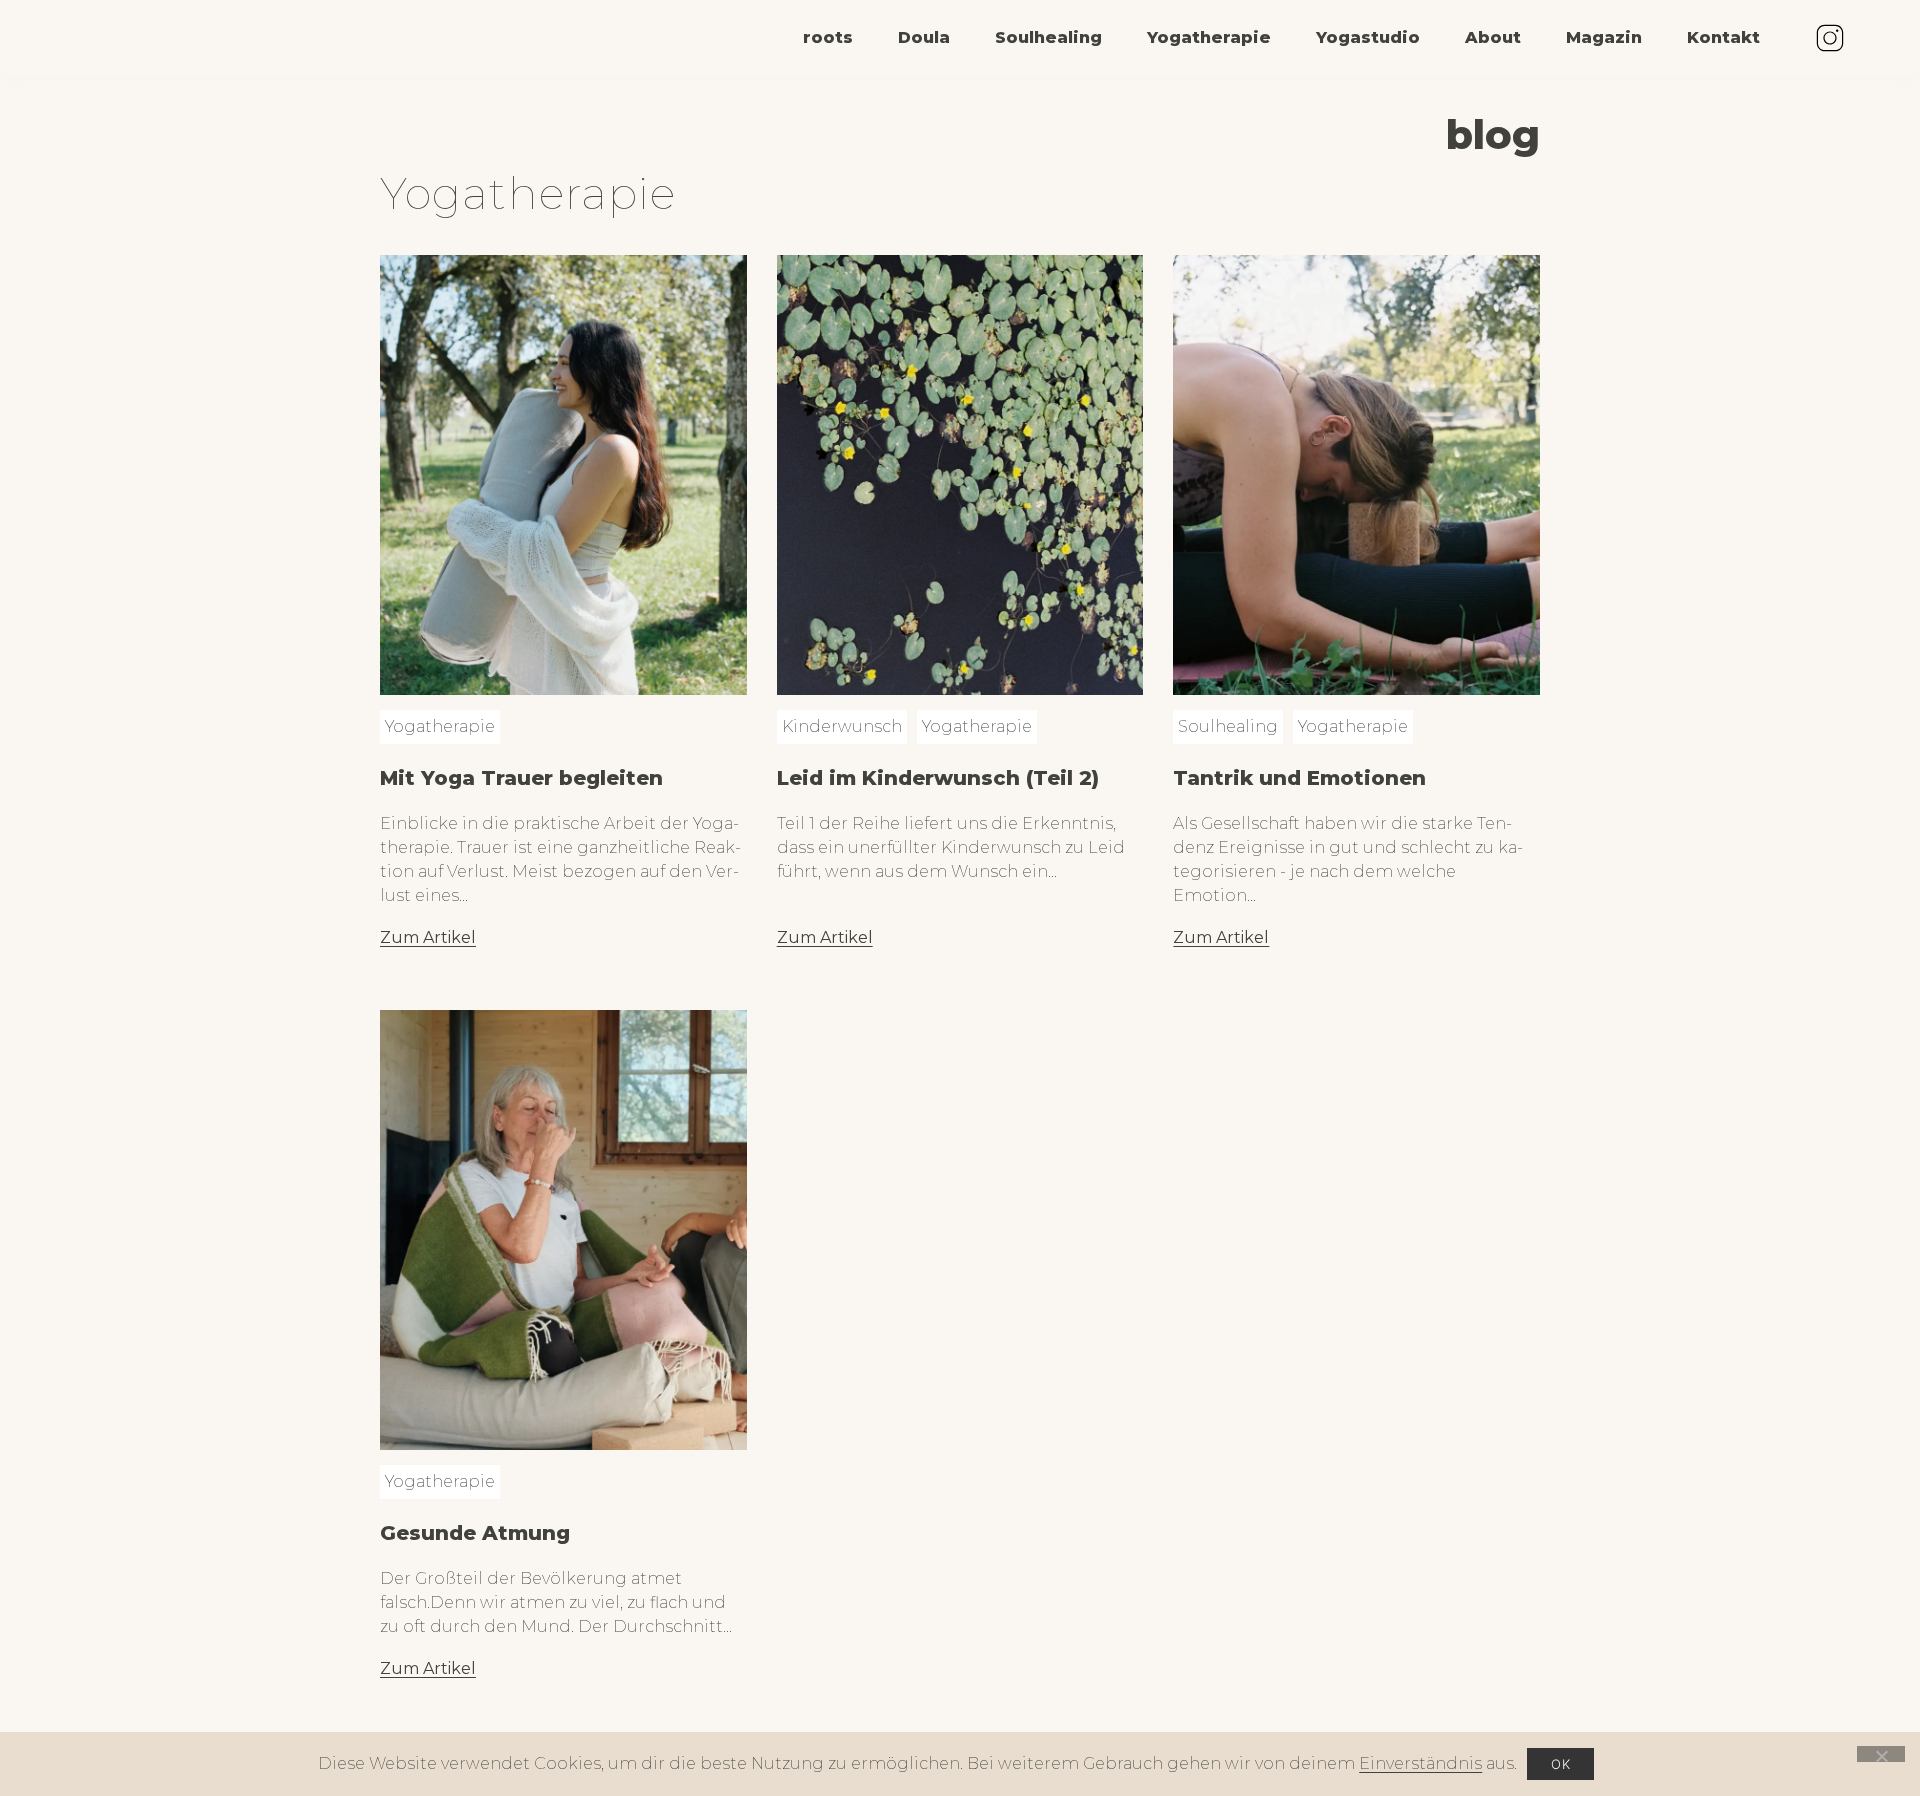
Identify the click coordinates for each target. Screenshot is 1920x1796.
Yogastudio (1368, 37)
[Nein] (1881, 1754)
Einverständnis (1420, 1763)
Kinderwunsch (842, 726)
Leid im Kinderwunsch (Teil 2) (938, 778)
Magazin (1604, 37)
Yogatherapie (1209, 37)
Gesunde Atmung (475, 1533)
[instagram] (1830, 38)
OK (1560, 1764)
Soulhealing (1048, 37)
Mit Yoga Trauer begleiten (521, 778)
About (1493, 37)
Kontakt (1723, 37)
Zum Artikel (428, 937)
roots (828, 37)
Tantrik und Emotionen (1299, 778)
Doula (924, 37)
